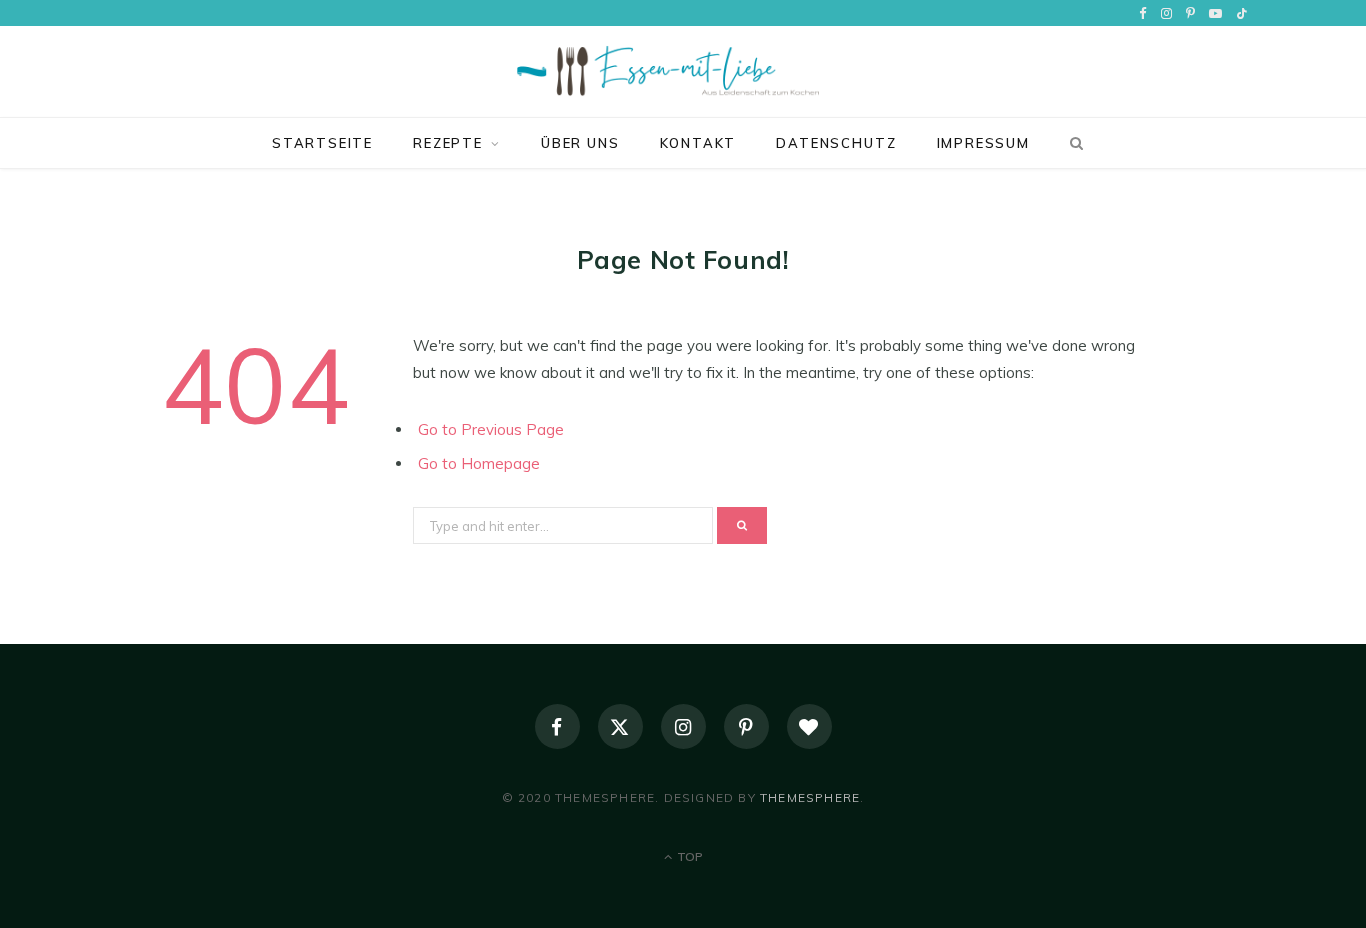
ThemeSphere (810, 797)
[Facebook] (557, 726)
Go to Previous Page (491, 429)
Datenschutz (836, 143)
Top (688, 856)
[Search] (1073, 143)
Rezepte (448, 143)
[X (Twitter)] (620, 726)
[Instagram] (683, 726)
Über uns (580, 143)
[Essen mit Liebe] (683, 71)
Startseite (322, 143)
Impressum (983, 143)
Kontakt (698, 143)
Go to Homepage (479, 463)
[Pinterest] (746, 726)
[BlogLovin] (809, 726)
